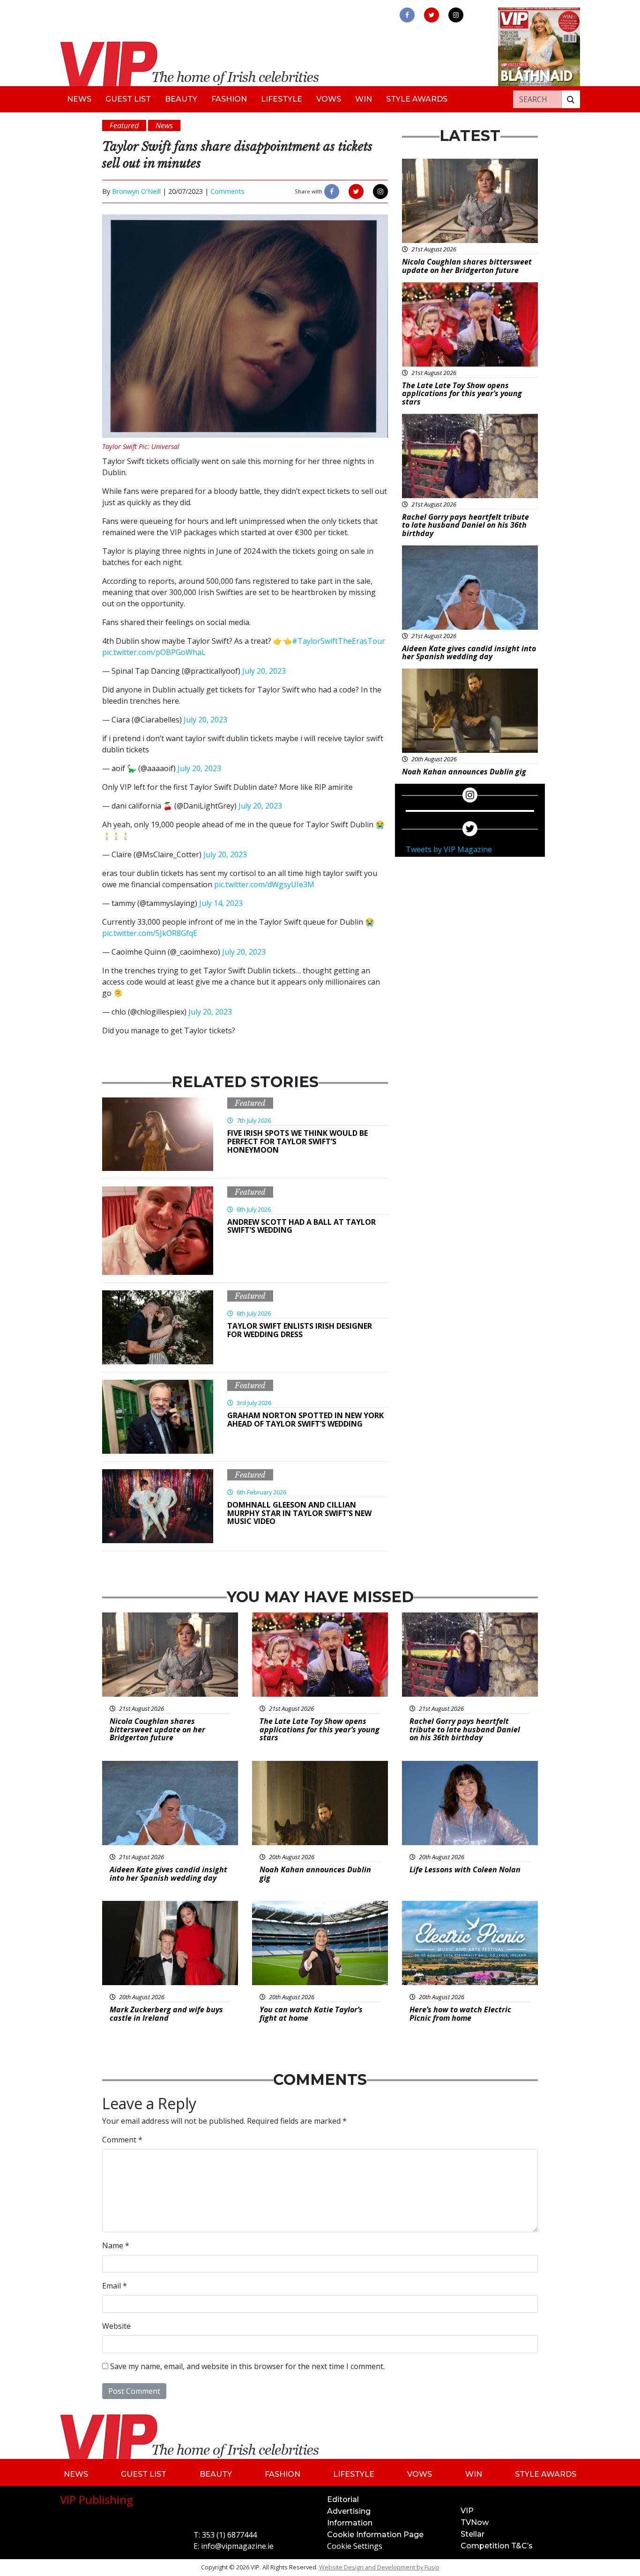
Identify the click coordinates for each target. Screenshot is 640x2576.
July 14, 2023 (221, 903)
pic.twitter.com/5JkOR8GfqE (150, 933)
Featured (250, 1103)
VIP (467, 2511)
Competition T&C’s (497, 2546)
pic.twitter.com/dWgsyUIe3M (264, 884)
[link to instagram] (456, 15)
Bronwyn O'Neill (136, 191)
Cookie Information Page (375, 2535)
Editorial (343, 2499)
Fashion (229, 99)
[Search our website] (571, 99)
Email (115, 2286)
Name (116, 2245)
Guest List (128, 99)
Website (116, 2326)
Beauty (181, 99)
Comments (227, 191)
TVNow (475, 2522)
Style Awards (417, 99)
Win (364, 99)
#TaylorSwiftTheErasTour (339, 641)
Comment (122, 2140)
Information (350, 2523)
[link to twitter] (432, 15)
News (79, 99)
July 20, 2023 (264, 671)
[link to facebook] (407, 15)
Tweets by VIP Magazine (449, 849)
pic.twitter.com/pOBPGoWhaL (154, 652)
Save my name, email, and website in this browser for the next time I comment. (247, 2366)
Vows (329, 99)
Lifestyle (282, 99)
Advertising (349, 2511)
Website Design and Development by (379, 2567)
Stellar (473, 2534)
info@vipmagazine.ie (237, 2546)
